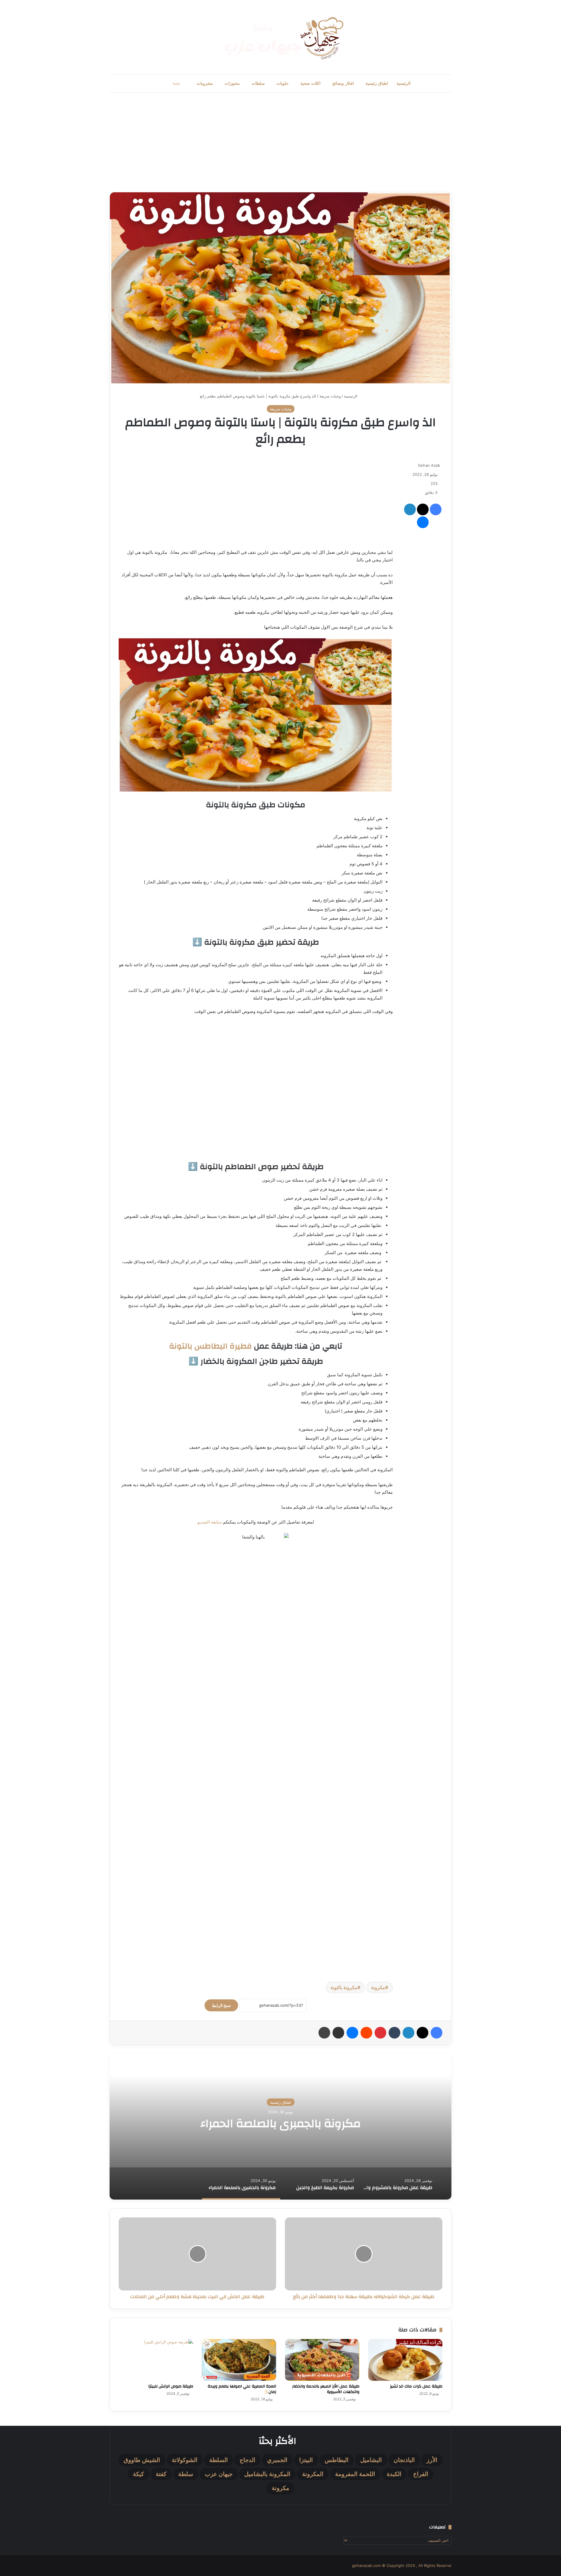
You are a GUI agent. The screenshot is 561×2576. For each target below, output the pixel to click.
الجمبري (277, 2460)
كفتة (161, 2474)
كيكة (138, 2474)
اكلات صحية (310, 83)
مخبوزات (232, 83)
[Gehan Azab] (280, 37)
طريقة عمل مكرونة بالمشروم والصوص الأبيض (281, 2124)
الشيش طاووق (142, 2460)
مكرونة (378, 1987)
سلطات (258, 83)
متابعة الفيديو (210, 1522)
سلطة (186, 2474)
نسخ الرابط (221, 2005)
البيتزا (306, 2460)
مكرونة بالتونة (344, 1987)
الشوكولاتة (185, 2460)
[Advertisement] (280, 142)
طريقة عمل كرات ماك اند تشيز (416, 2386)
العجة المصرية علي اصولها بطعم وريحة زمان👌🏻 (242, 2389)
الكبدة (394, 2474)
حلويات (283, 83)
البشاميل (371, 2460)
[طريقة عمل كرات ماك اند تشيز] (405, 2360)
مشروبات (205, 83)
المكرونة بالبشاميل (267, 2474)
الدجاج (247, 2460)
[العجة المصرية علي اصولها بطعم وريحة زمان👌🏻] (239, 2360)
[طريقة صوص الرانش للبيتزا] (156, 2360)
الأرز (432, 2460)
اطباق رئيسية (377, 83)
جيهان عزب (219, 2474)
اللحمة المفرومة (355, 2474)
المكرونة (313, 2474)
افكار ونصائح (343, 83)
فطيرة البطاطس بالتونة (211, 1346)
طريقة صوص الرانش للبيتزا (171, 2386)
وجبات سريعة (330, 396)
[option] (280, 2127)
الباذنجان (404, 2460)
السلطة (219, 2460)
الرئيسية (404, 83)
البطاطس (337, 2460)
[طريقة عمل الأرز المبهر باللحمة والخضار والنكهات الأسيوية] (322, 2360)
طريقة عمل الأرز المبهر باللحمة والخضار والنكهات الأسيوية (326, 2389)
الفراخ (421, 2474)
